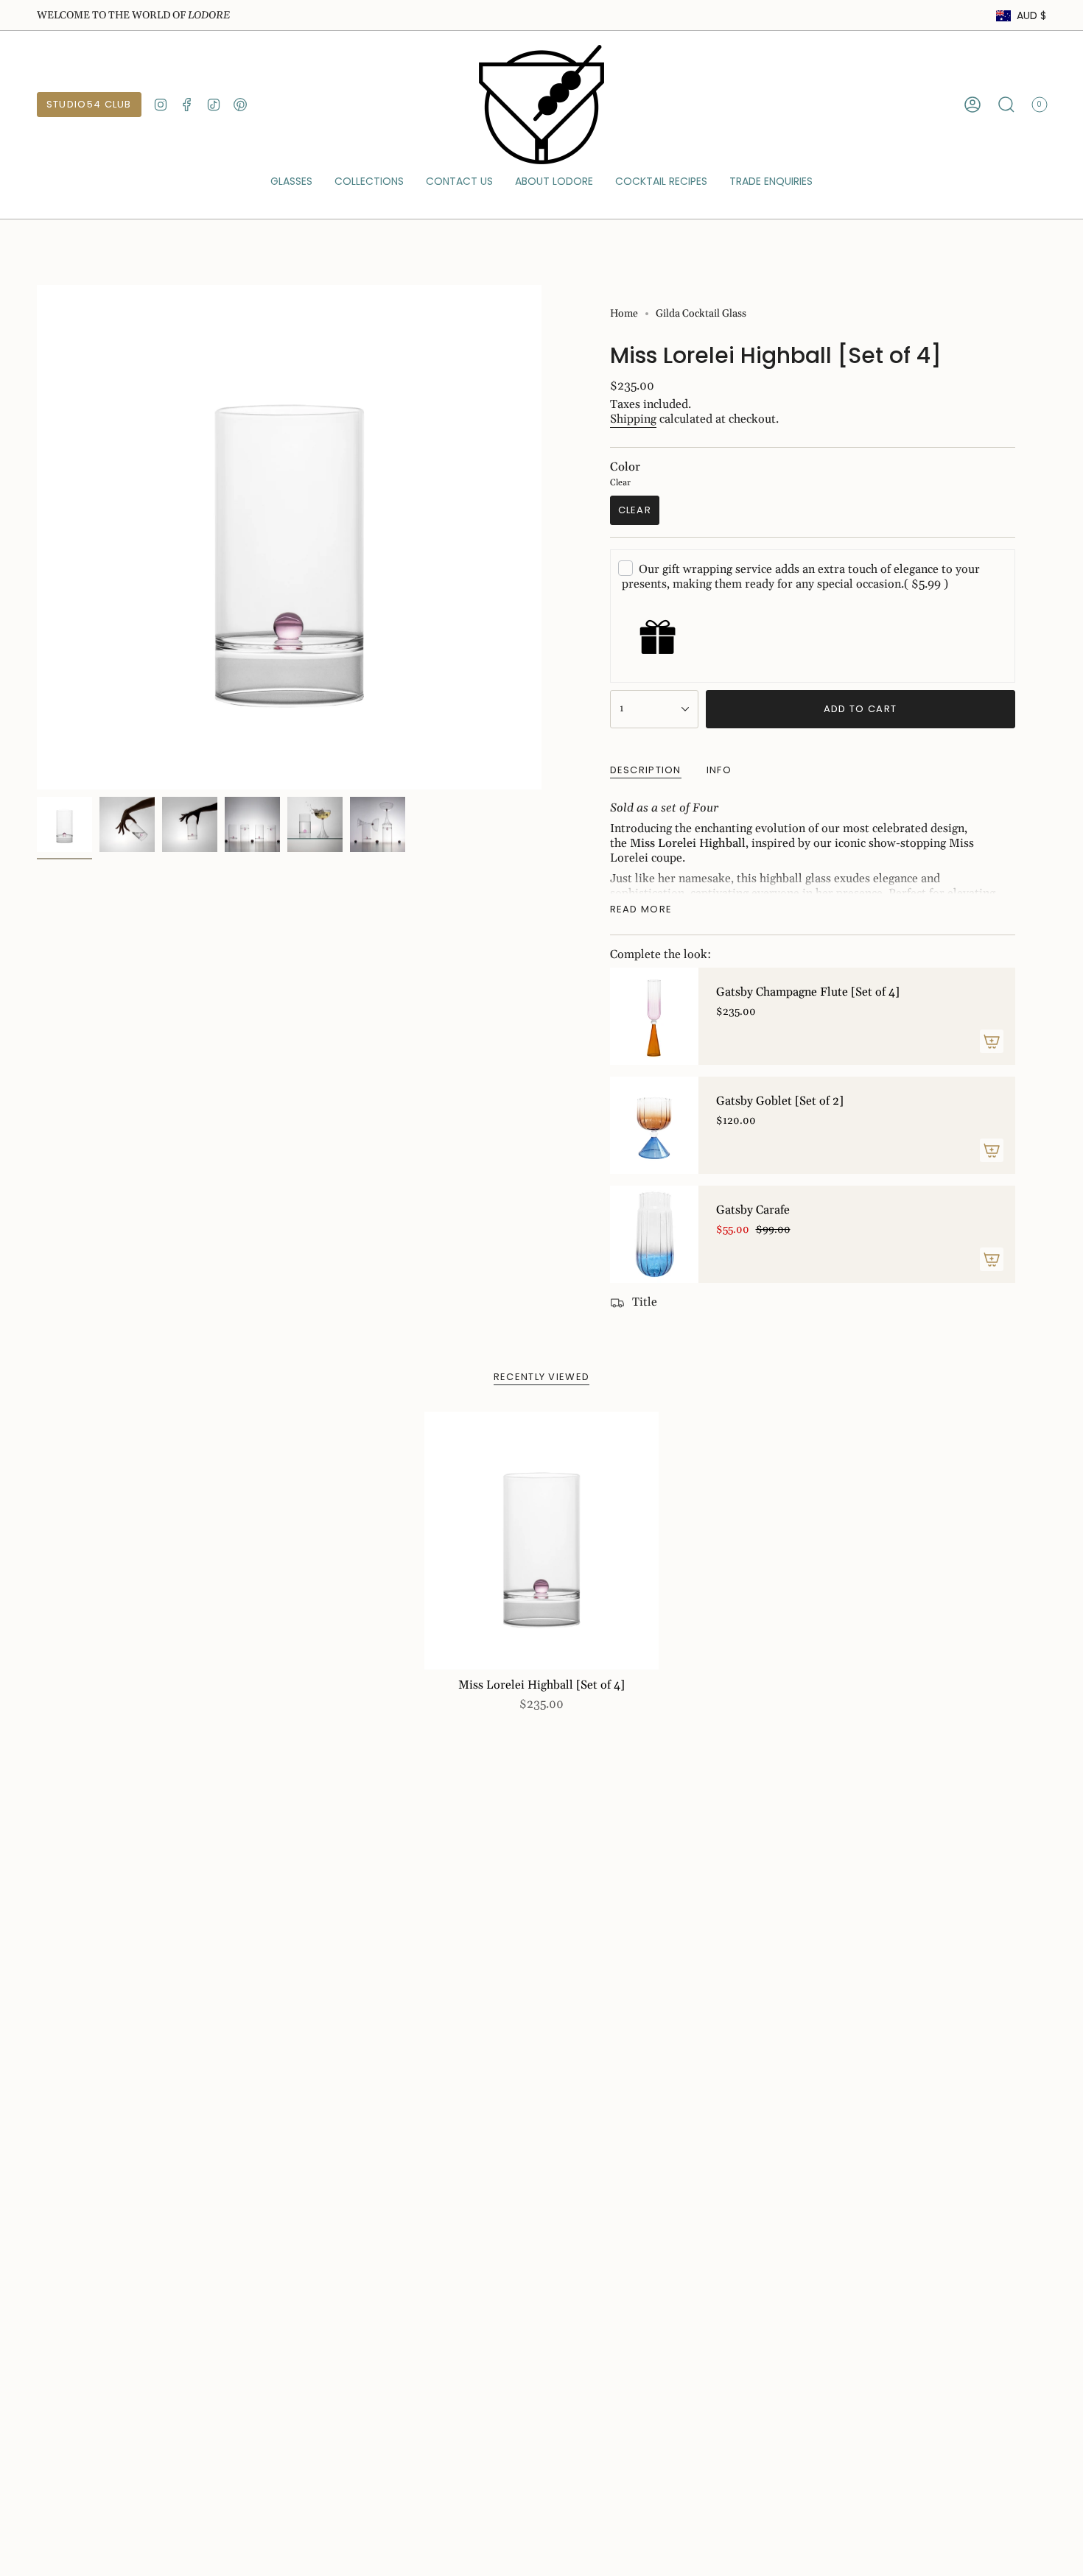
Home (624, 314)
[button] (291, 182)
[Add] (992, 1041)
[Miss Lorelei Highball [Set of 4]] (542, 1541)
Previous (37, 538)
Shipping (633, 419)
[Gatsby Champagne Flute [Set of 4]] (654, 1016)
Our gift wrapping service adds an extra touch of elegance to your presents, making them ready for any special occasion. (801, 577)
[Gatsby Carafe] (654, 1234)
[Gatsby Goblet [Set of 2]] (654, 1125)
